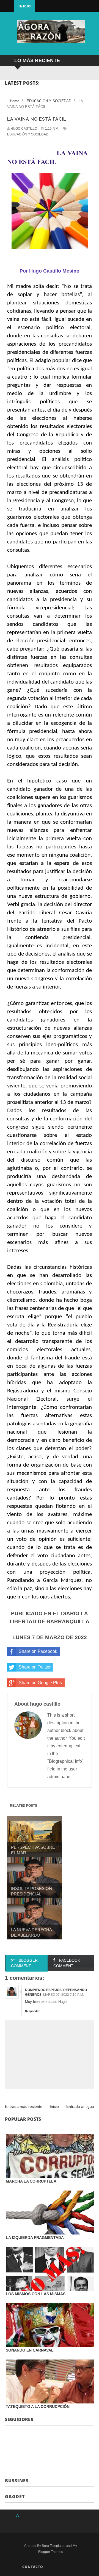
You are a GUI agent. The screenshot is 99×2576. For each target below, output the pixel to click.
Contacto (33, 2567)
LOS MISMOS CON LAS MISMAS (36, 2294)
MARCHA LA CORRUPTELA (31, 2181)
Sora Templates (53, 2546)
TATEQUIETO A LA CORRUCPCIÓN (38, 2406)
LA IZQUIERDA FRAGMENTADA (35, 2238)
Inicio (25, 6)
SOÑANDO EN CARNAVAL (30, 2350)
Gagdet (15, 2497)
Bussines (17, 2481)
